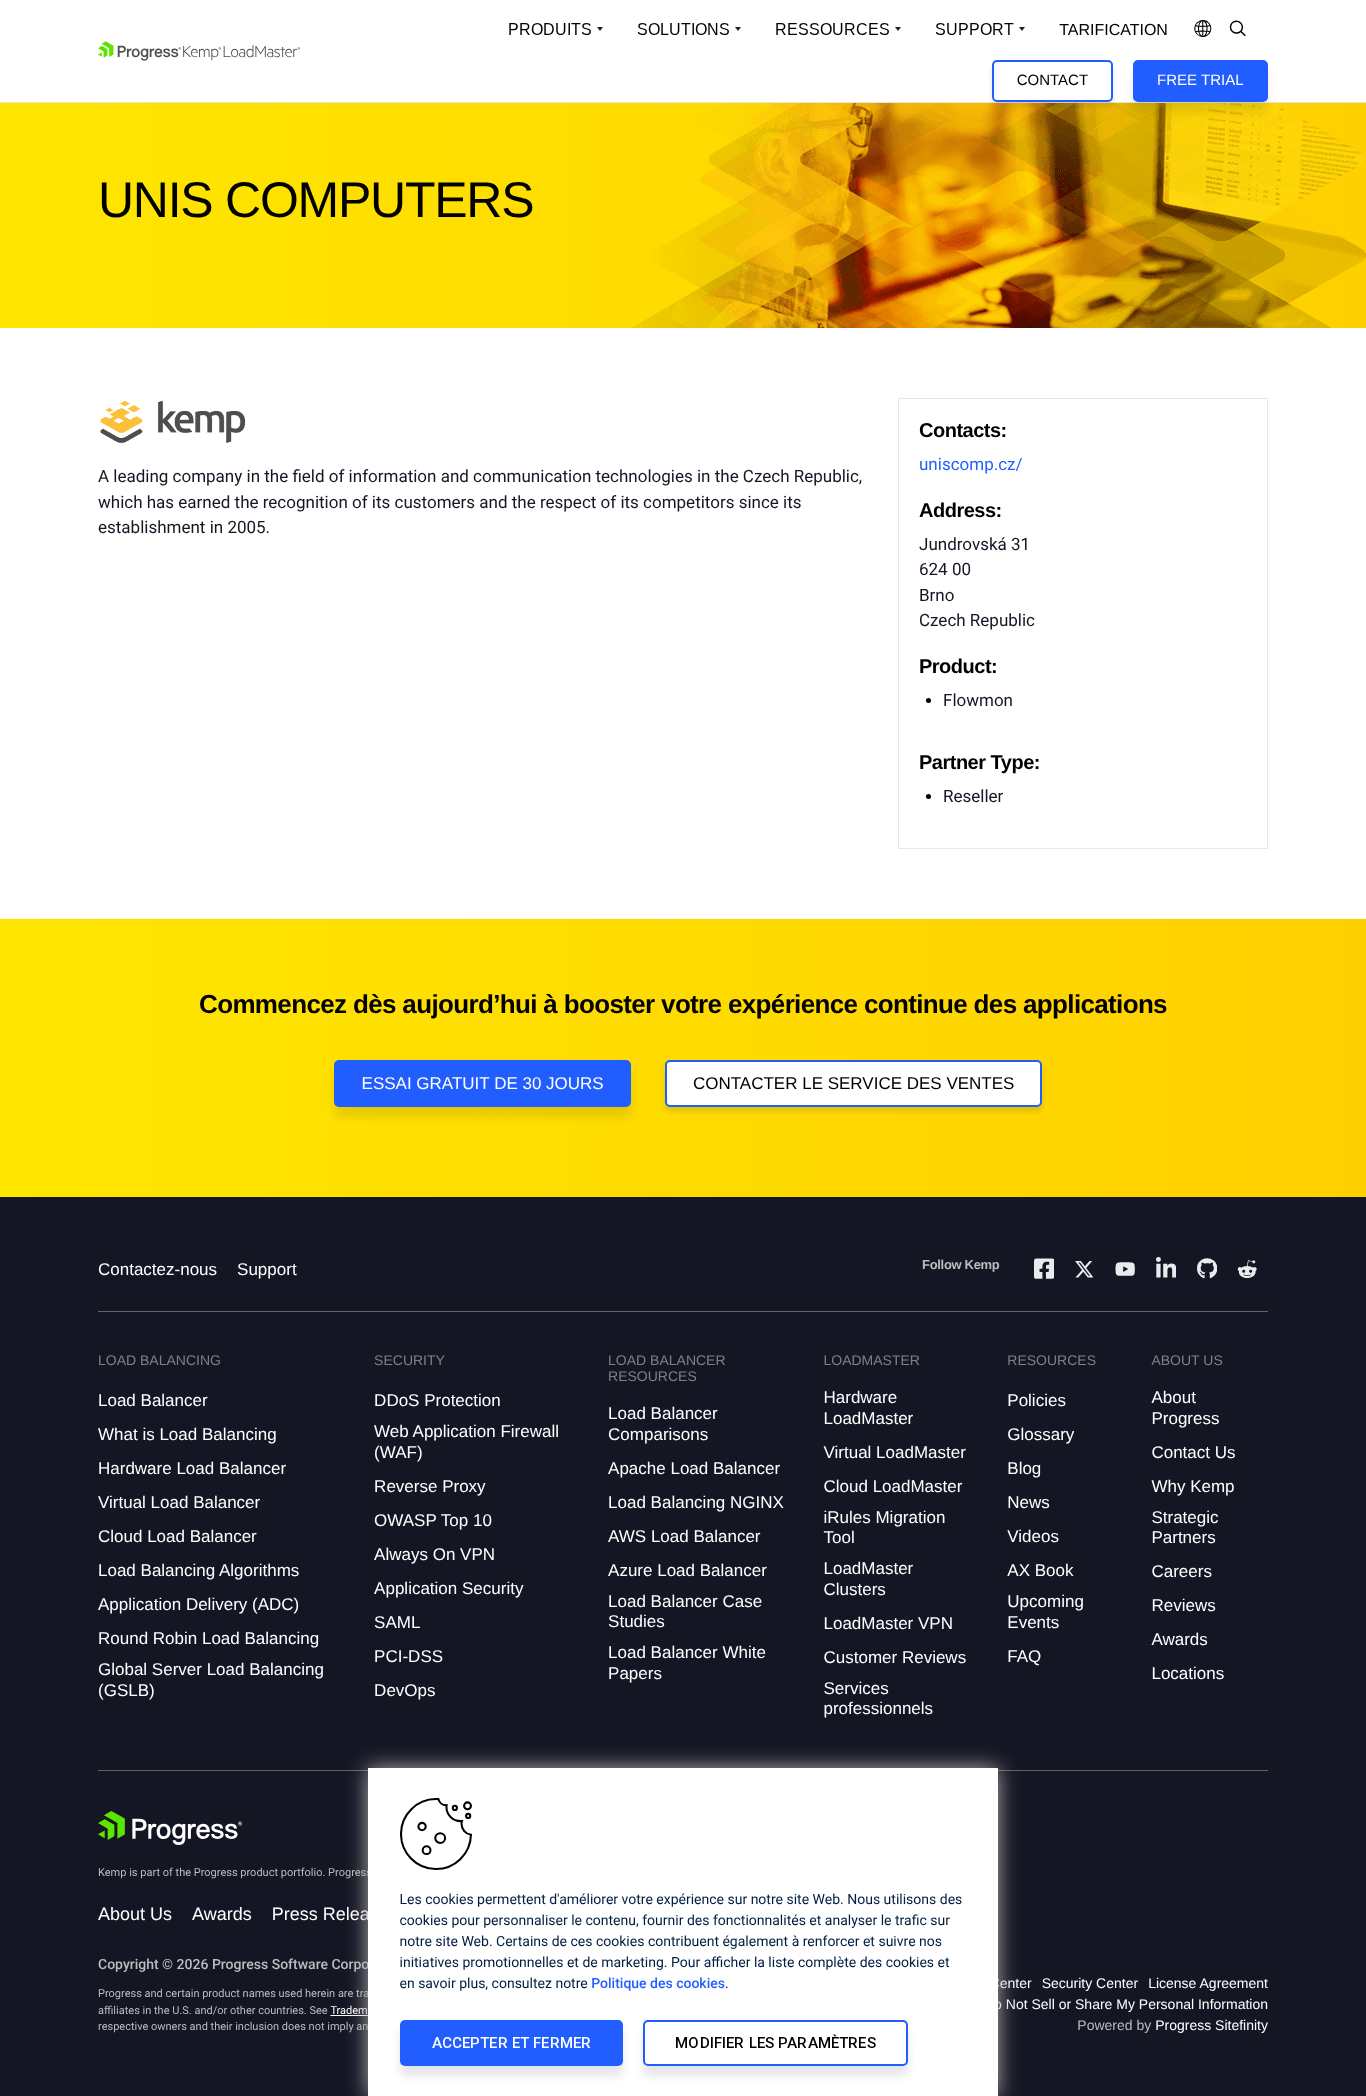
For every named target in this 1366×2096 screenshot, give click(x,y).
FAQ (1024, 1656)
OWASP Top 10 (433, 1520)
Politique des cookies (658, 1984)
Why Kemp (1192, 1486)
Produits (550, 29)
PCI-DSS (408, 1656)
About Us (135, 1914)
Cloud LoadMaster (892, 1486)
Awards (1179, 1639)
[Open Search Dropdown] (1238, 30)
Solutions (683, 29)
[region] (683, 1932)
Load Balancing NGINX (696, 1502)
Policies (1036, 1400)
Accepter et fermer (512, 2043)
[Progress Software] (170, 1828)
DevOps (404, 1690)
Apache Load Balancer (694, 1468)
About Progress (1185, 1407)
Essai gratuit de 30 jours (483, 1083)
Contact (1052, 80)
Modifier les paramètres (775, 2043)
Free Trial (1200, 80)
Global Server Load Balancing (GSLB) (211, 1679)
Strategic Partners (1184, 1527)
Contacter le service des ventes (854, 1083)
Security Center (1090, 1983)
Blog (1024, 1468)
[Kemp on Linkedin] (1166, 1271)
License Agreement (1208, 1983)
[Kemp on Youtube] (1125, 1272)
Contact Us (1193, 1452)
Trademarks (359, 2010)
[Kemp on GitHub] (1207, 1271)
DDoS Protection (437, 1400)
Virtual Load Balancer (179, 1502)
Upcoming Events (1045, 1611)
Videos (1033, 1536)
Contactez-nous (157, 1269)
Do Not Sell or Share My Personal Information (1126, 2004)
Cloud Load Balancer (177, 1536)
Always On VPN (434, 1554)
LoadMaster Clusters (868, 1578)
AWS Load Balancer (684, 1536)
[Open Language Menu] (1203, 30)
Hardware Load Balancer (192, 1468)
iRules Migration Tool (884, 1527)
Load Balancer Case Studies (685, 1611)
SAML (397, 1622)
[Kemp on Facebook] (1044, 1271)
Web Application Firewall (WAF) (466, 1441)
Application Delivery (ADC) (198, 1604)
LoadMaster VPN (887, 1623)
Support (974, 29)
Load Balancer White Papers (687, 1662)
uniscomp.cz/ (971, 465)
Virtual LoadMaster (894, 1452)
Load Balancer (153, 1400)
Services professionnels (878, 1698)
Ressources (832, 29)
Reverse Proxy (429, 1486)
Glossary (1040, 1434)
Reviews (1183, 1605)
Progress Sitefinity (1211, 2025)
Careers (1181, 1571)
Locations (1187, 1673)
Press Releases (335, 1914)
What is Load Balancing (187, 1434)
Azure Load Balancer (687, 1570)
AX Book (1040, 1570)
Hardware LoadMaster (868, 1407)
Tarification (1113, 30)
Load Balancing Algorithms (198, 1570)
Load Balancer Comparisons (663, 1423)
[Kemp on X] (1084, 1272)
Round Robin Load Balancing (208, 1638)
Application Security (448, 1588)
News (1028, 1502)
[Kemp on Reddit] (1247, 1272)
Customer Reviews (894, 1657)
